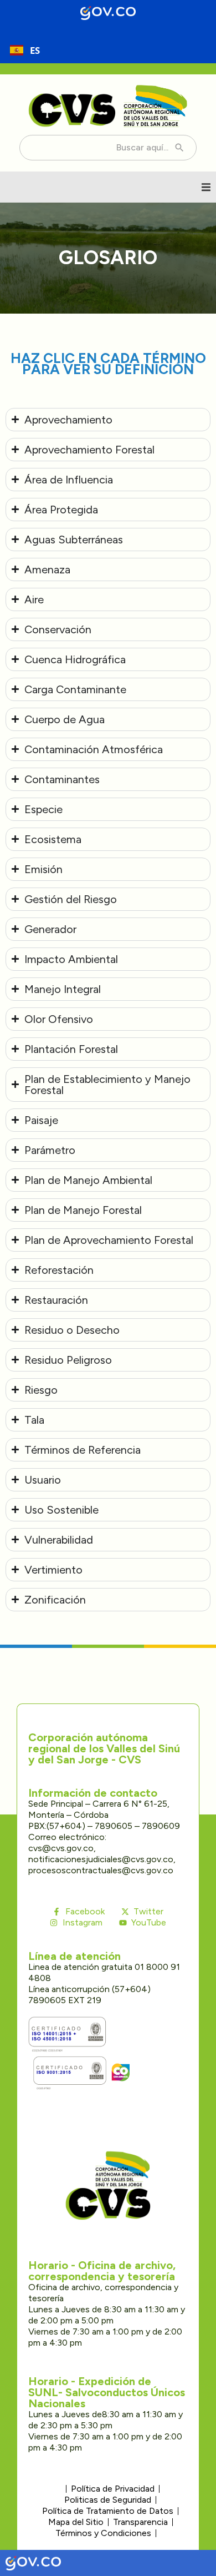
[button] (206, 187)
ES (35, 50)
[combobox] (25, 50)
